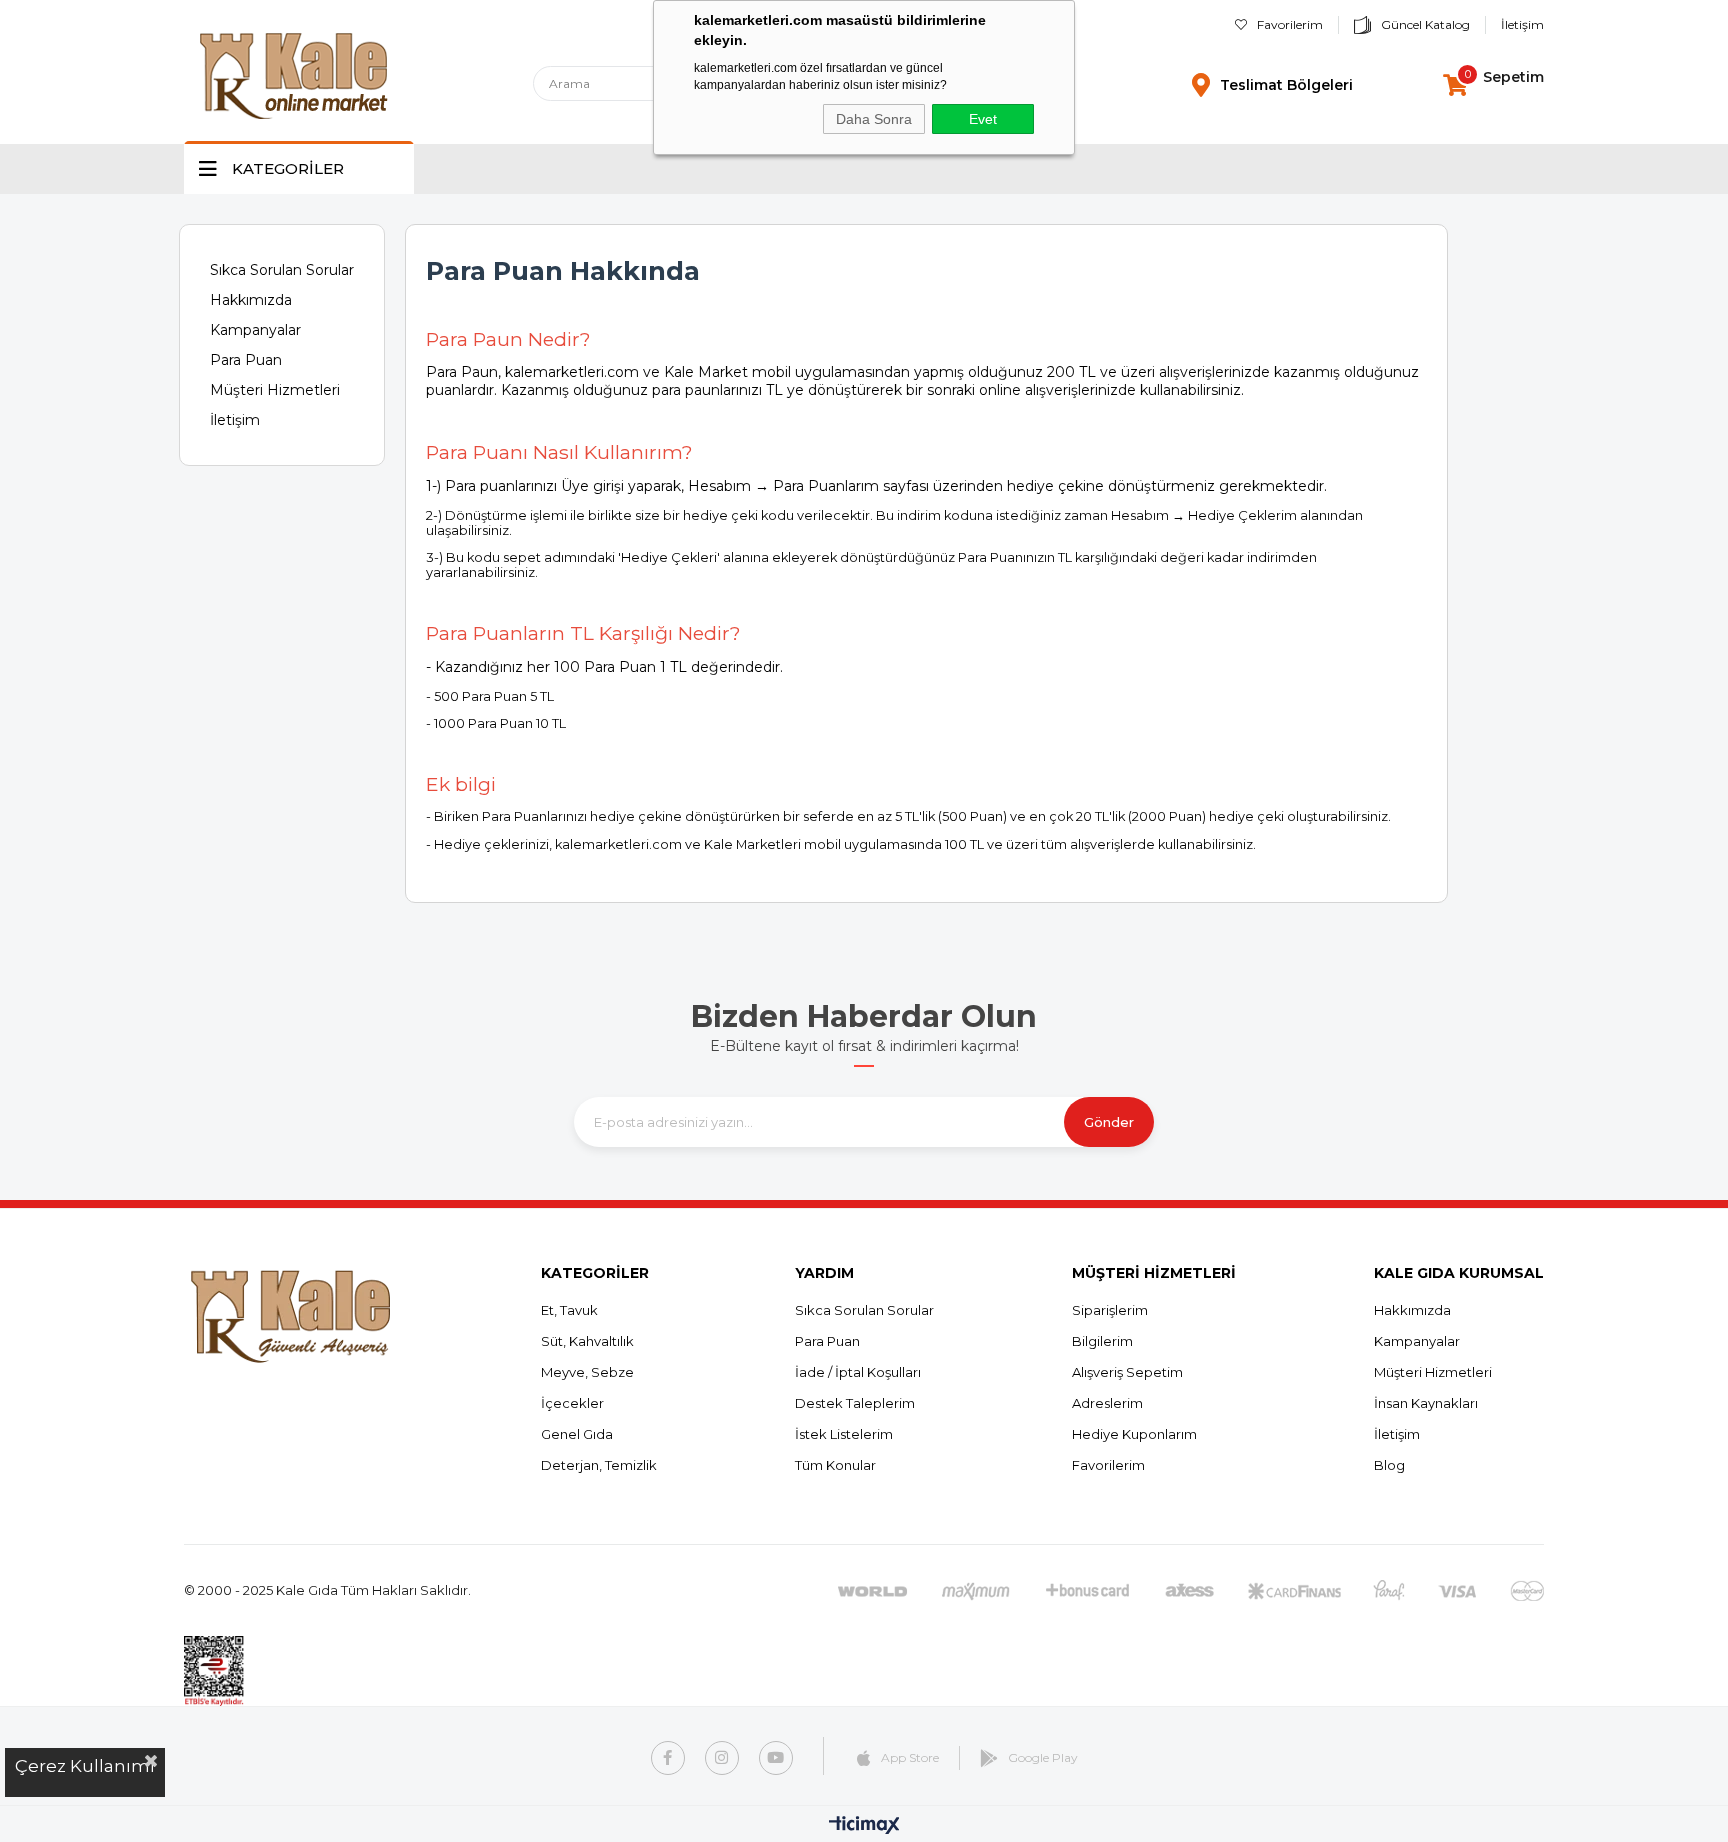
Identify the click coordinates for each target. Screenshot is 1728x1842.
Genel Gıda (577, 1434)
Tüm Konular (835, 1465)
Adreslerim (1107, 1403)
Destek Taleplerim (855, 1403)
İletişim (1522, 24)
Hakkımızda (251, 300)
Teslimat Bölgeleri (1286, 85)
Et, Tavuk (569, 1310)
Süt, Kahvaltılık (587, 1341)
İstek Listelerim (844, 1434)
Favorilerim (1290, 24)
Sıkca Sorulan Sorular (282, 270)
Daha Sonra (874, 119)
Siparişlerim (1110, 1310)
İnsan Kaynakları (1426, 1403)
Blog (1389, 1465)
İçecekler (572, 1403)
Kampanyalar (255, 330)
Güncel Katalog (1425, 24)
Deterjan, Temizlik (599, 1465)
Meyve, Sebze (587, 1372)
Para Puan (246, 360)
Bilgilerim (1102, 1341)
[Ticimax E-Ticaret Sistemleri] (864, 1826)
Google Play (1043, 1757)
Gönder (1109, 1122)
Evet (983, 119)
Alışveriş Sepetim (1127, 1372)
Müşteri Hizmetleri (275, 390)
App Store (910, 1757)
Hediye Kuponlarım (1134, 1434)
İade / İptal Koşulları (858, 1372)
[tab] (926, 452)
